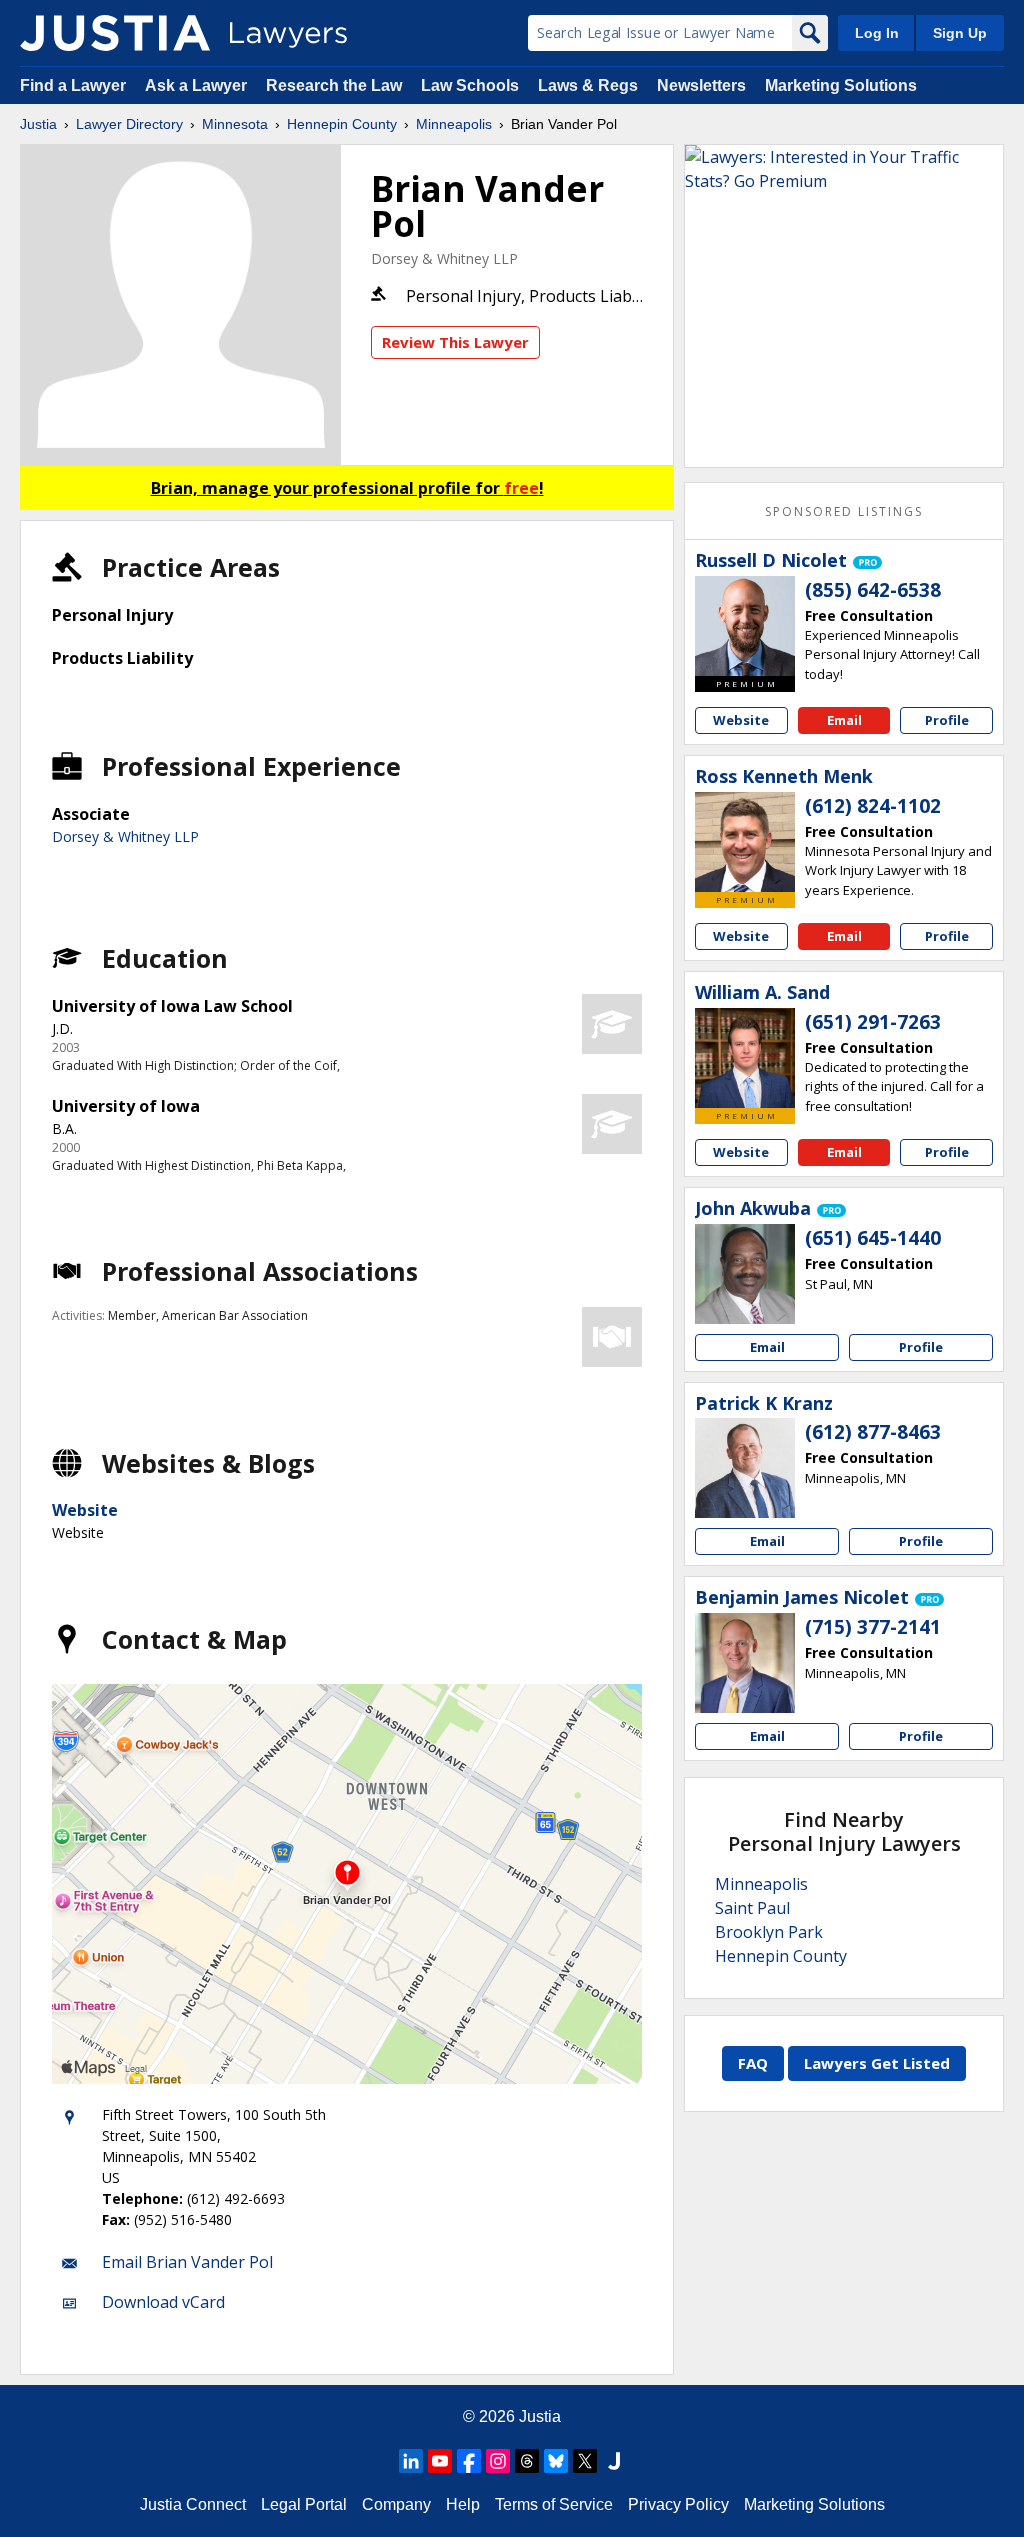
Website (85, 1510)
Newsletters (701, 85)
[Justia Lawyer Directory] (115, 33)
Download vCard (163, 2302)
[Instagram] (498, 2461)
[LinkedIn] (411, 2461)
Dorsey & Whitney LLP (444, 258)
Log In (877, 33)
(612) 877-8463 (873, 1432)
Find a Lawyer (73, 85)
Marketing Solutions (841, 85)
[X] (585, 2461)
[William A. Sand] (745, 1058)
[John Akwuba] (745, 1274)
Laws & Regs (588, 85)
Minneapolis (454, 124)
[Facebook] (469, 2461)
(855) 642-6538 (873, 590)
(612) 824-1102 (873, 806)
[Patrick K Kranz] (745, 1468)
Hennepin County (342, 124)
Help (463, 2504)
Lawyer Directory (129, 124)
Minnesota (235, 124)
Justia (38, 124)
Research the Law (334, 85)
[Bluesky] (556, 2461)
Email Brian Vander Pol (187, 2262)
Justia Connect (193, 2504)
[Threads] (527, 2461)
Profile (947, 720)
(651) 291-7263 (873, 1022)
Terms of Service (554, 2504)
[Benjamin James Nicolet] (745, 1663)
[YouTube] (440, 2461)
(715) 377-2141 (873, 1627)
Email (844, 720)
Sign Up (960, 33)
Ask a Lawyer (198, 85)
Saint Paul (752, 1908)
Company (396, 2504)
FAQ (753, 2063)
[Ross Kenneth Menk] (745, 842)
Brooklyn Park (769, 1932)
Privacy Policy (678, 2504)
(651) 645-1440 (873, 1238)
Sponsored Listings (844, 511)
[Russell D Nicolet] (745, 626)
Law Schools (470, 85)
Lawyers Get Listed (877, 2063)
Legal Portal (304, 2504)
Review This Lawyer (455, 342)
